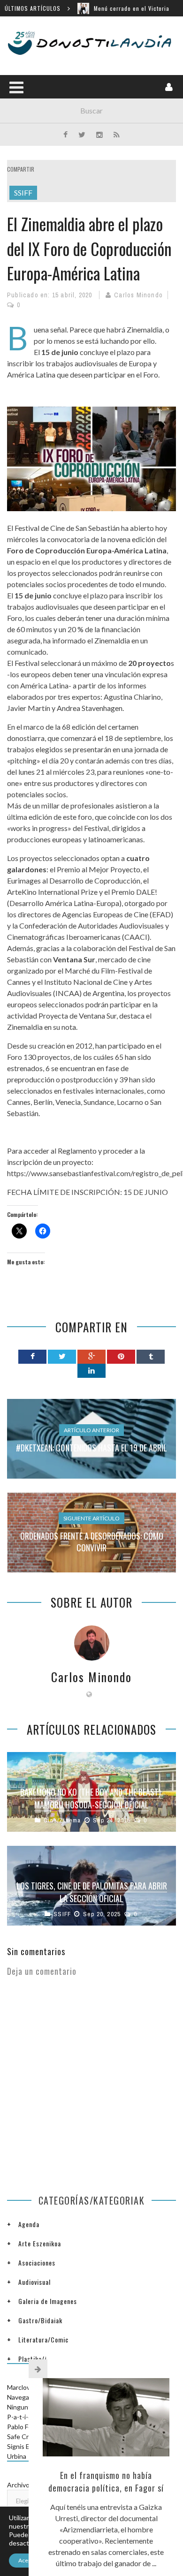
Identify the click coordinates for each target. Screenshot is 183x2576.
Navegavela (24, 2397)
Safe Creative (27, 2436)
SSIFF (23, 193)
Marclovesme (27, 2387)
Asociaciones (37, 2262)
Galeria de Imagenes (48, 2301)
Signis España (27, 2446)
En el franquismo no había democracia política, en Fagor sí (106, 2482)
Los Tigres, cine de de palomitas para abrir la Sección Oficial (92, 1892)
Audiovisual (34, 2282)
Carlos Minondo (138, 295)
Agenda (29, 2224)
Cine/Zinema (62, 1820)
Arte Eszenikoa (40, 2243)
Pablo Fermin (26, 2427)
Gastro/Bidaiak (40, 2320)
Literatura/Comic (43, 2339)
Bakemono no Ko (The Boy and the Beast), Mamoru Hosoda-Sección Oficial (91, 1798)
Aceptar (28, 2560)
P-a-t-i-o (19, 2417)
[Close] (38, 2369)
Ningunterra (25, 2407)
